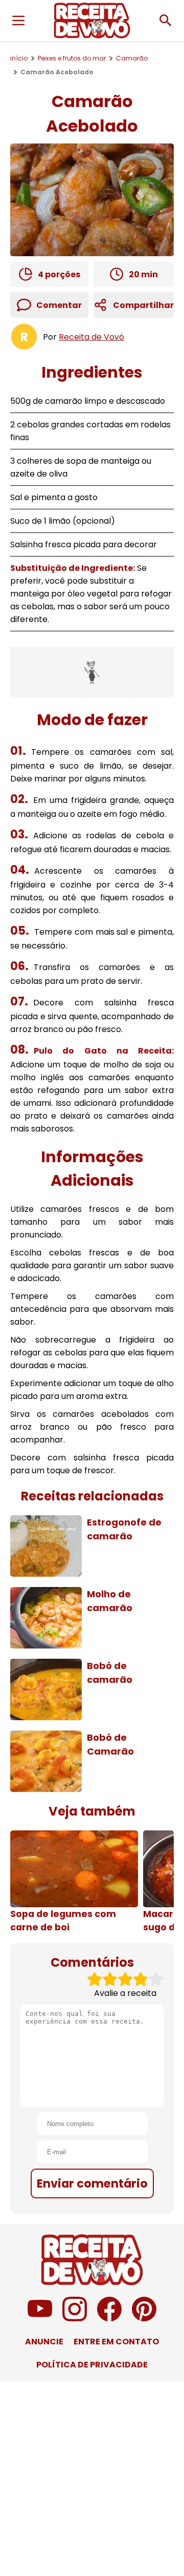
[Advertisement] (92, 672)
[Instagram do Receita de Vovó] (75, 2319)
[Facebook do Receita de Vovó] (109, 2319)
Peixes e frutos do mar (72, 58)
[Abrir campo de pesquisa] (166, 20)
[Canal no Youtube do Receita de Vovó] (40, 2319)
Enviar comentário (92, 2183)
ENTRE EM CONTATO (116, 2342)
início (19, 58)
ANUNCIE (44, 2342)
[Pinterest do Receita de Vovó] (144, 2319)
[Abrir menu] (18, 20)
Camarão (132, 58)
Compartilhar (143, 305)
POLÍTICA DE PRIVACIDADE (92, 2365)
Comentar (59, 305)
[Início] (92, 20)
